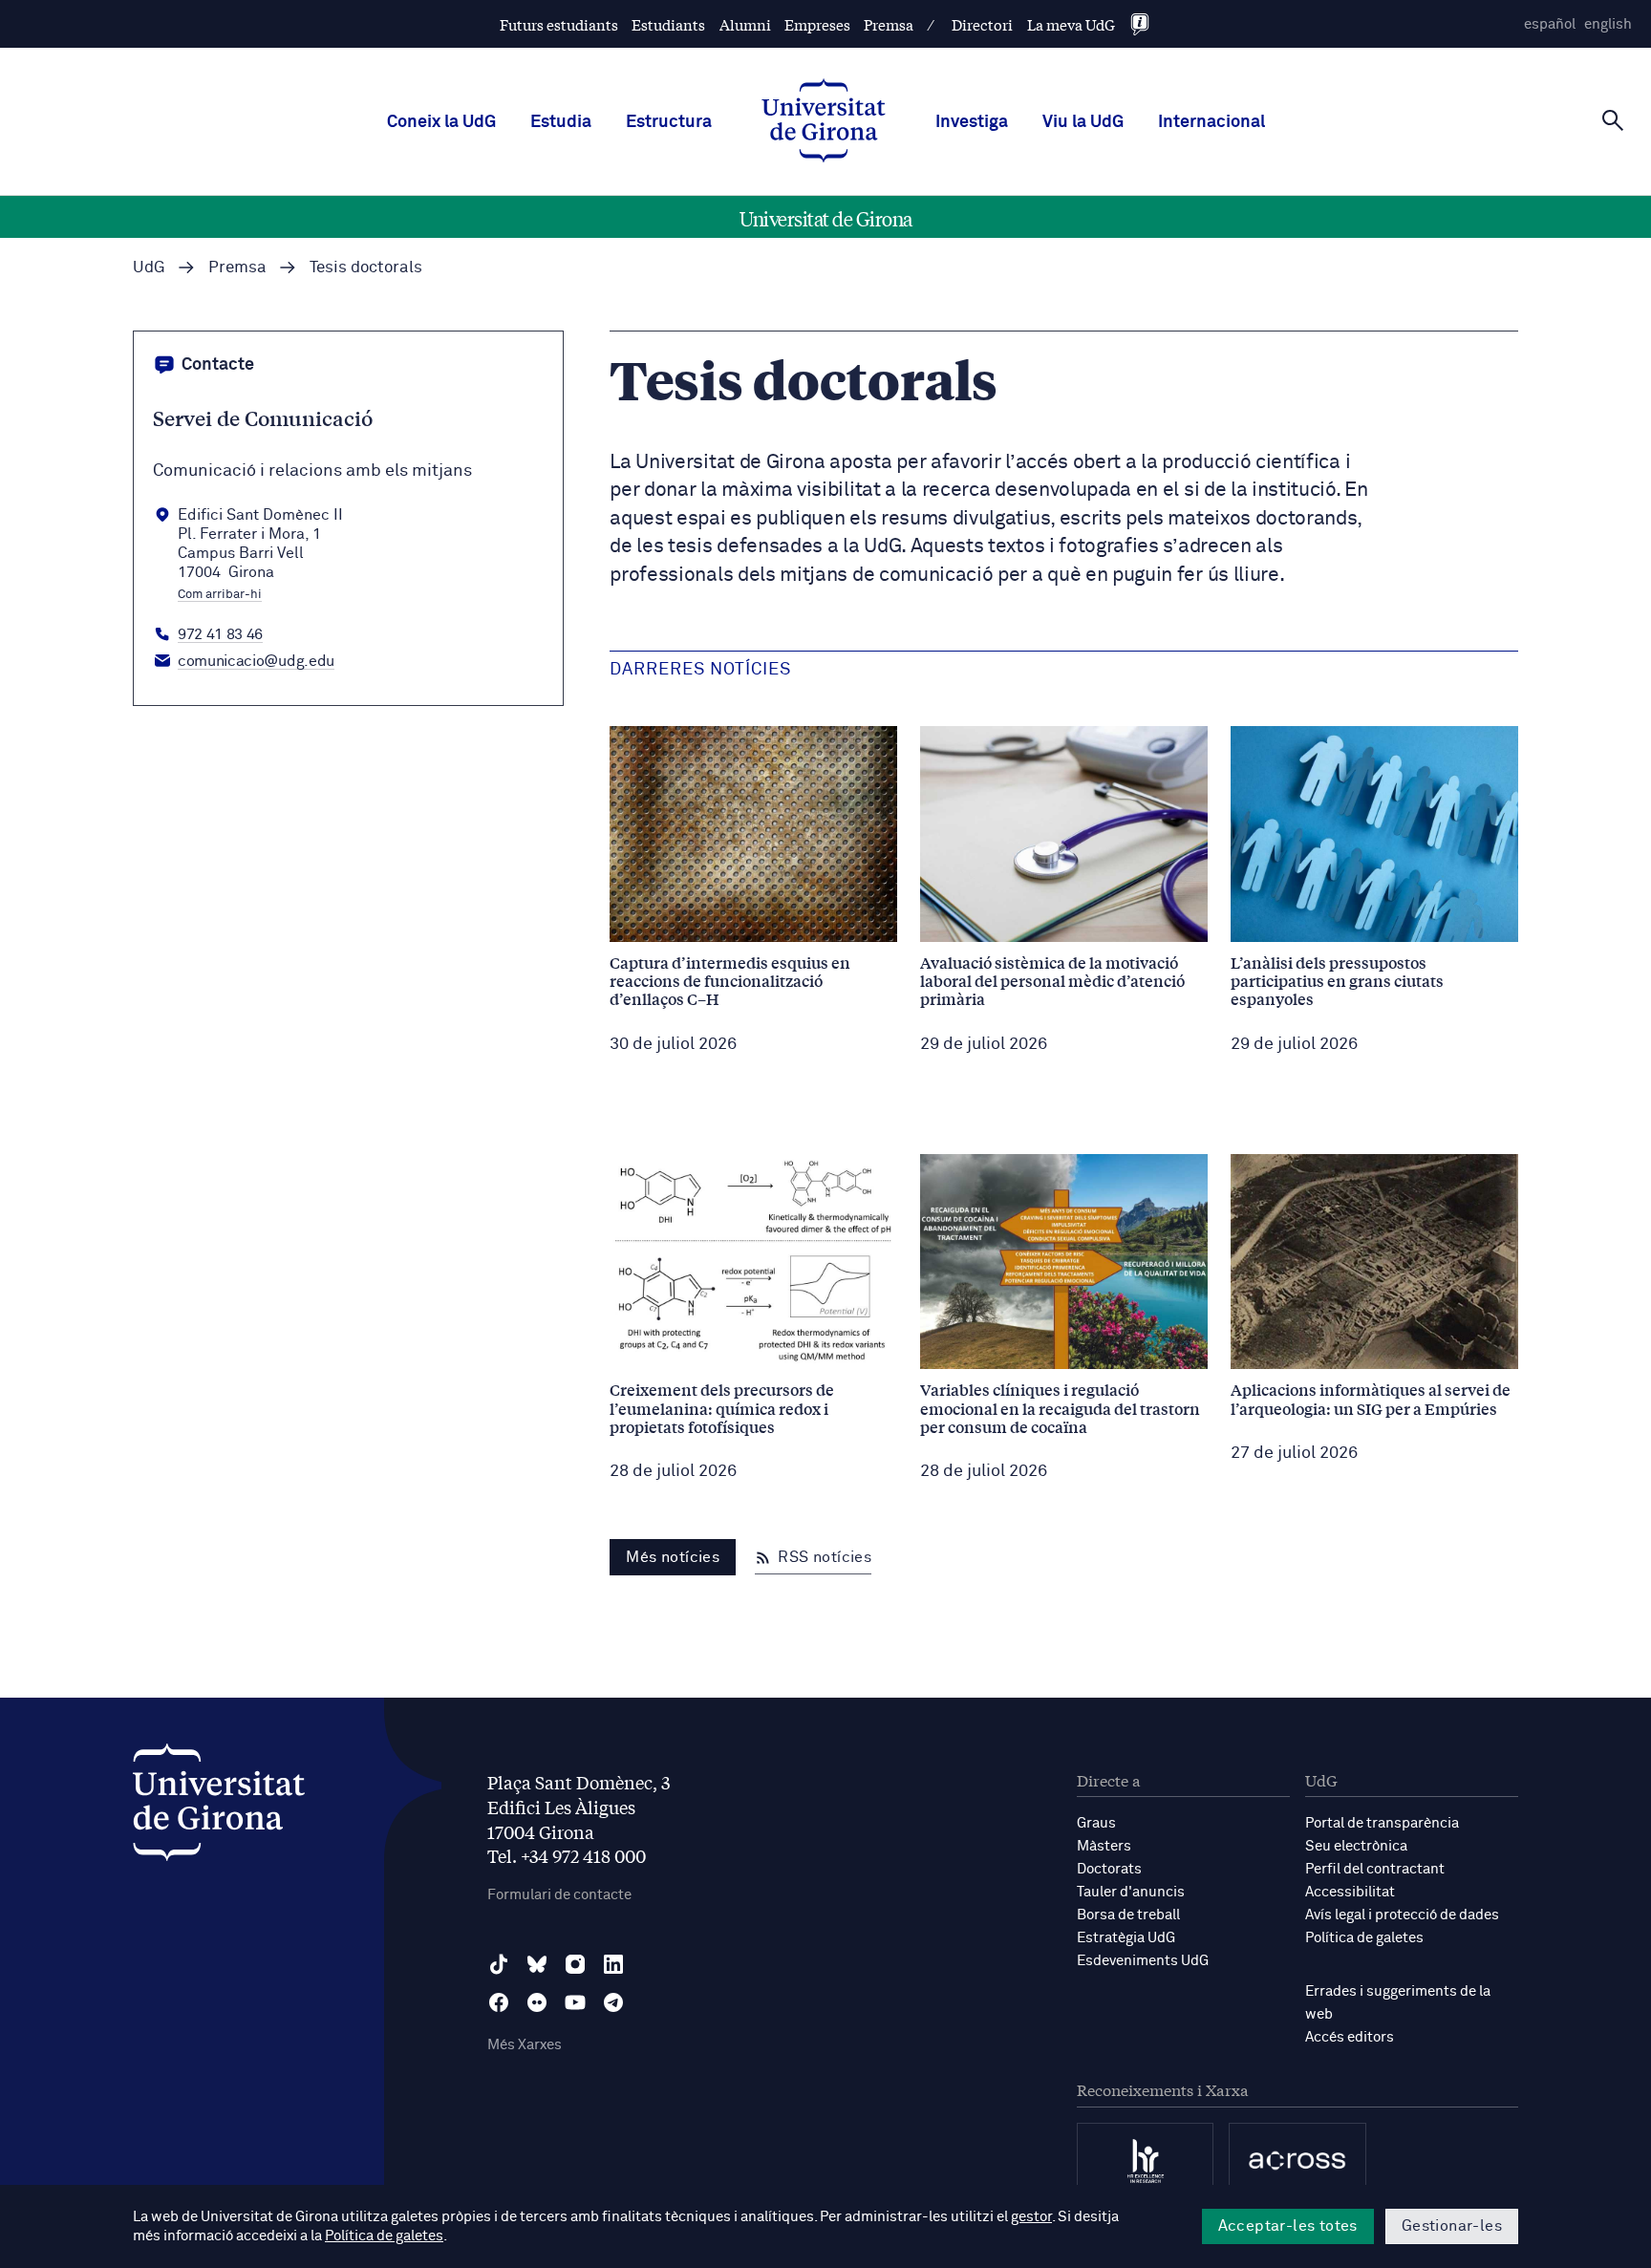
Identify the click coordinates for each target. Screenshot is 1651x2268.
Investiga (972, 122)
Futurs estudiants (559, 24)
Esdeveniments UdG (1143, 1961)
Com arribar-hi (220, 595)
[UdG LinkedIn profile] (613, 1964)
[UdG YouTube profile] (575, 2002)
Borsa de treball (1128, 1915)
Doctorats (1109, 1869)
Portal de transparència (1382, 1823)
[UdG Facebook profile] (499, 2002)
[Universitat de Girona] (219, 1807)
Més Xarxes (525, 2045)
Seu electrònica (1356, 1846)
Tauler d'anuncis (1131, 1892)
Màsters (1104, 1846)
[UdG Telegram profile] (613, 2002)
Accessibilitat (1350, 1892)
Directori (982, 24)
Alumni (745, 24)
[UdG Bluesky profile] (537, 1964)
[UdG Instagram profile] (575, 1964)
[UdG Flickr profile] (537, 2002)
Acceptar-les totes (1288, 2226)
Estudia (561, 122)
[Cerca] (1613, 120)
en (1608, 24)
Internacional (1211, 122)
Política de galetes (1364, 1938)
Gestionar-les (1452, 2226)
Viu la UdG (1083, 122)
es (1550, 24)
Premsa (889, 24)
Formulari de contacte (559, 1895)
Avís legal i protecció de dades (1402, 1915)
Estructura (669, 122)
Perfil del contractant (1375, 1869)
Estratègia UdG (1126, 1938)
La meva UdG (1071, 24)
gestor (1031, 2217)
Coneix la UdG (441, 122)
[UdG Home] (824, 122)
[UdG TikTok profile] (499, 1964)
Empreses (817, 24)
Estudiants (668, 24)
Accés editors (1350, 2037)
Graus (1096, 1823)
